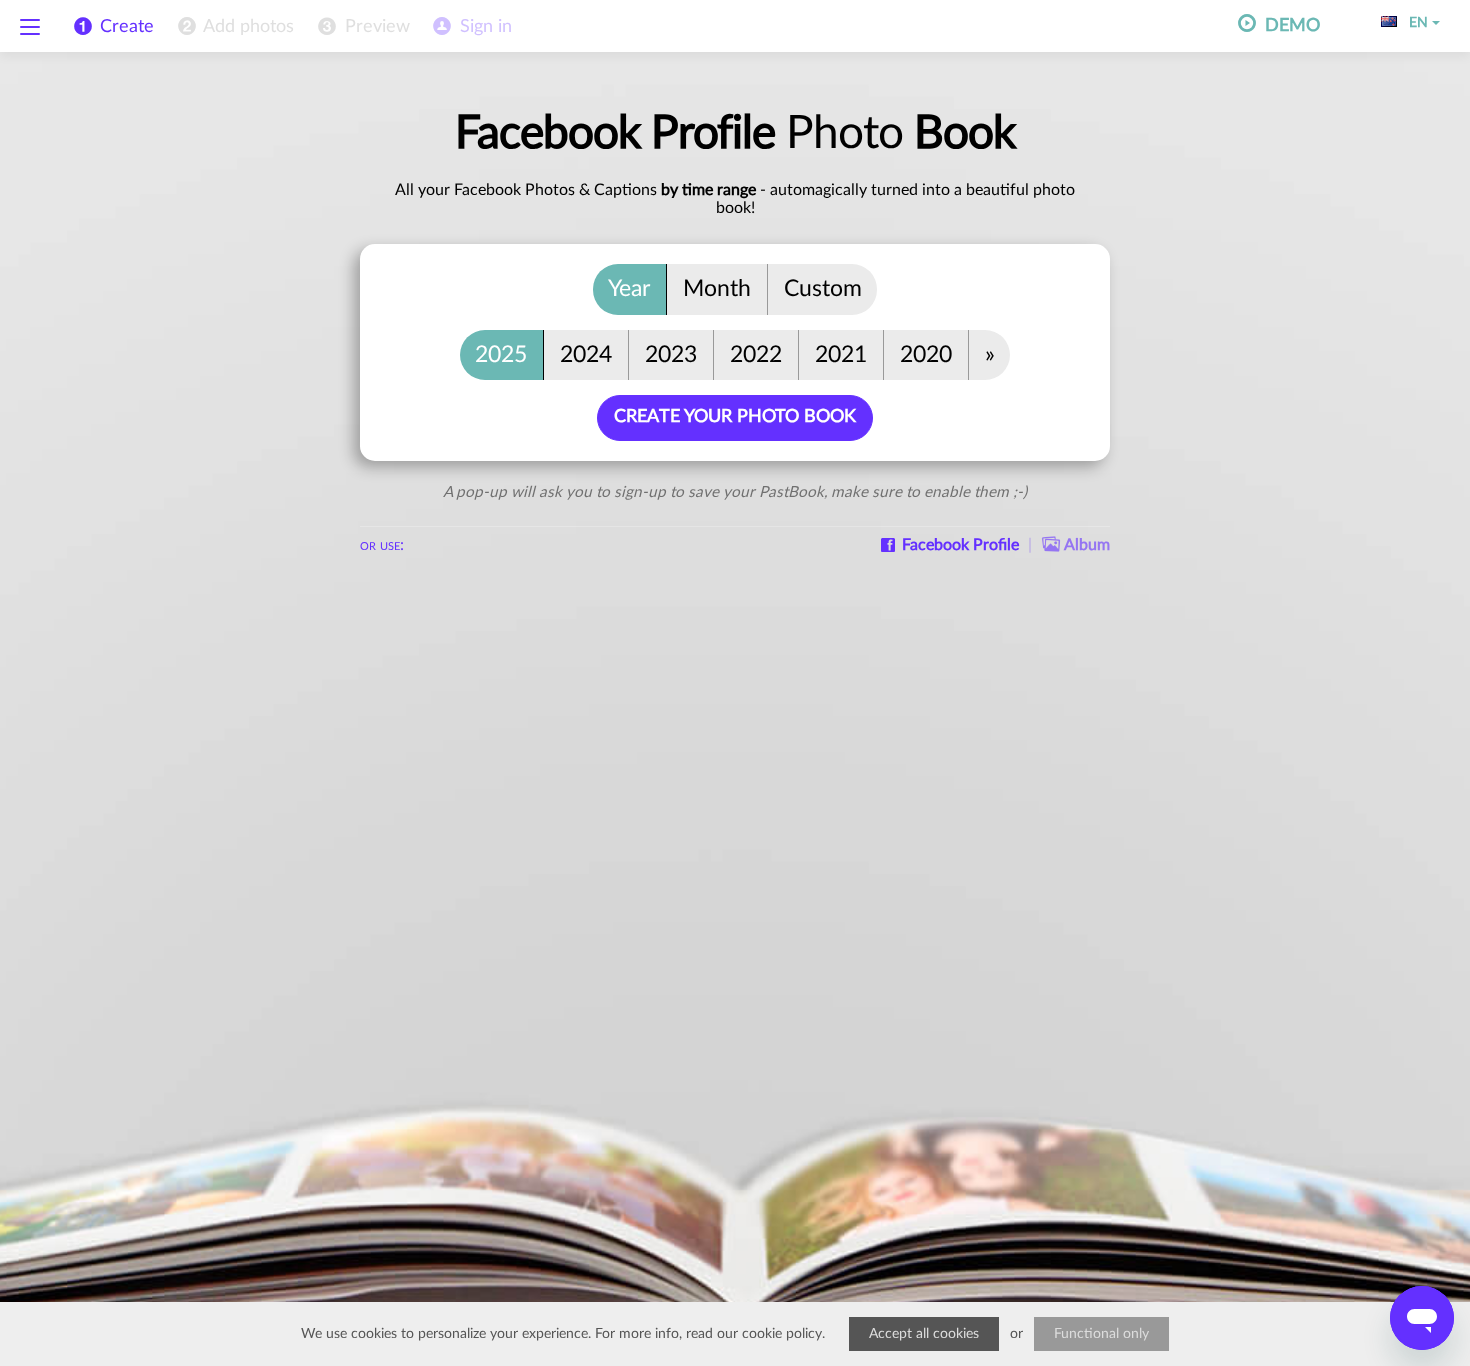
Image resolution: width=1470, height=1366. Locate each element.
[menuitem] (234, 27)
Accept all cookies (924, 1334)
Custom (823, 288)
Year (629, 288)
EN (1414, 23)
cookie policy (782, 1334)
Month (717, 288)
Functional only (1101, 1334)
